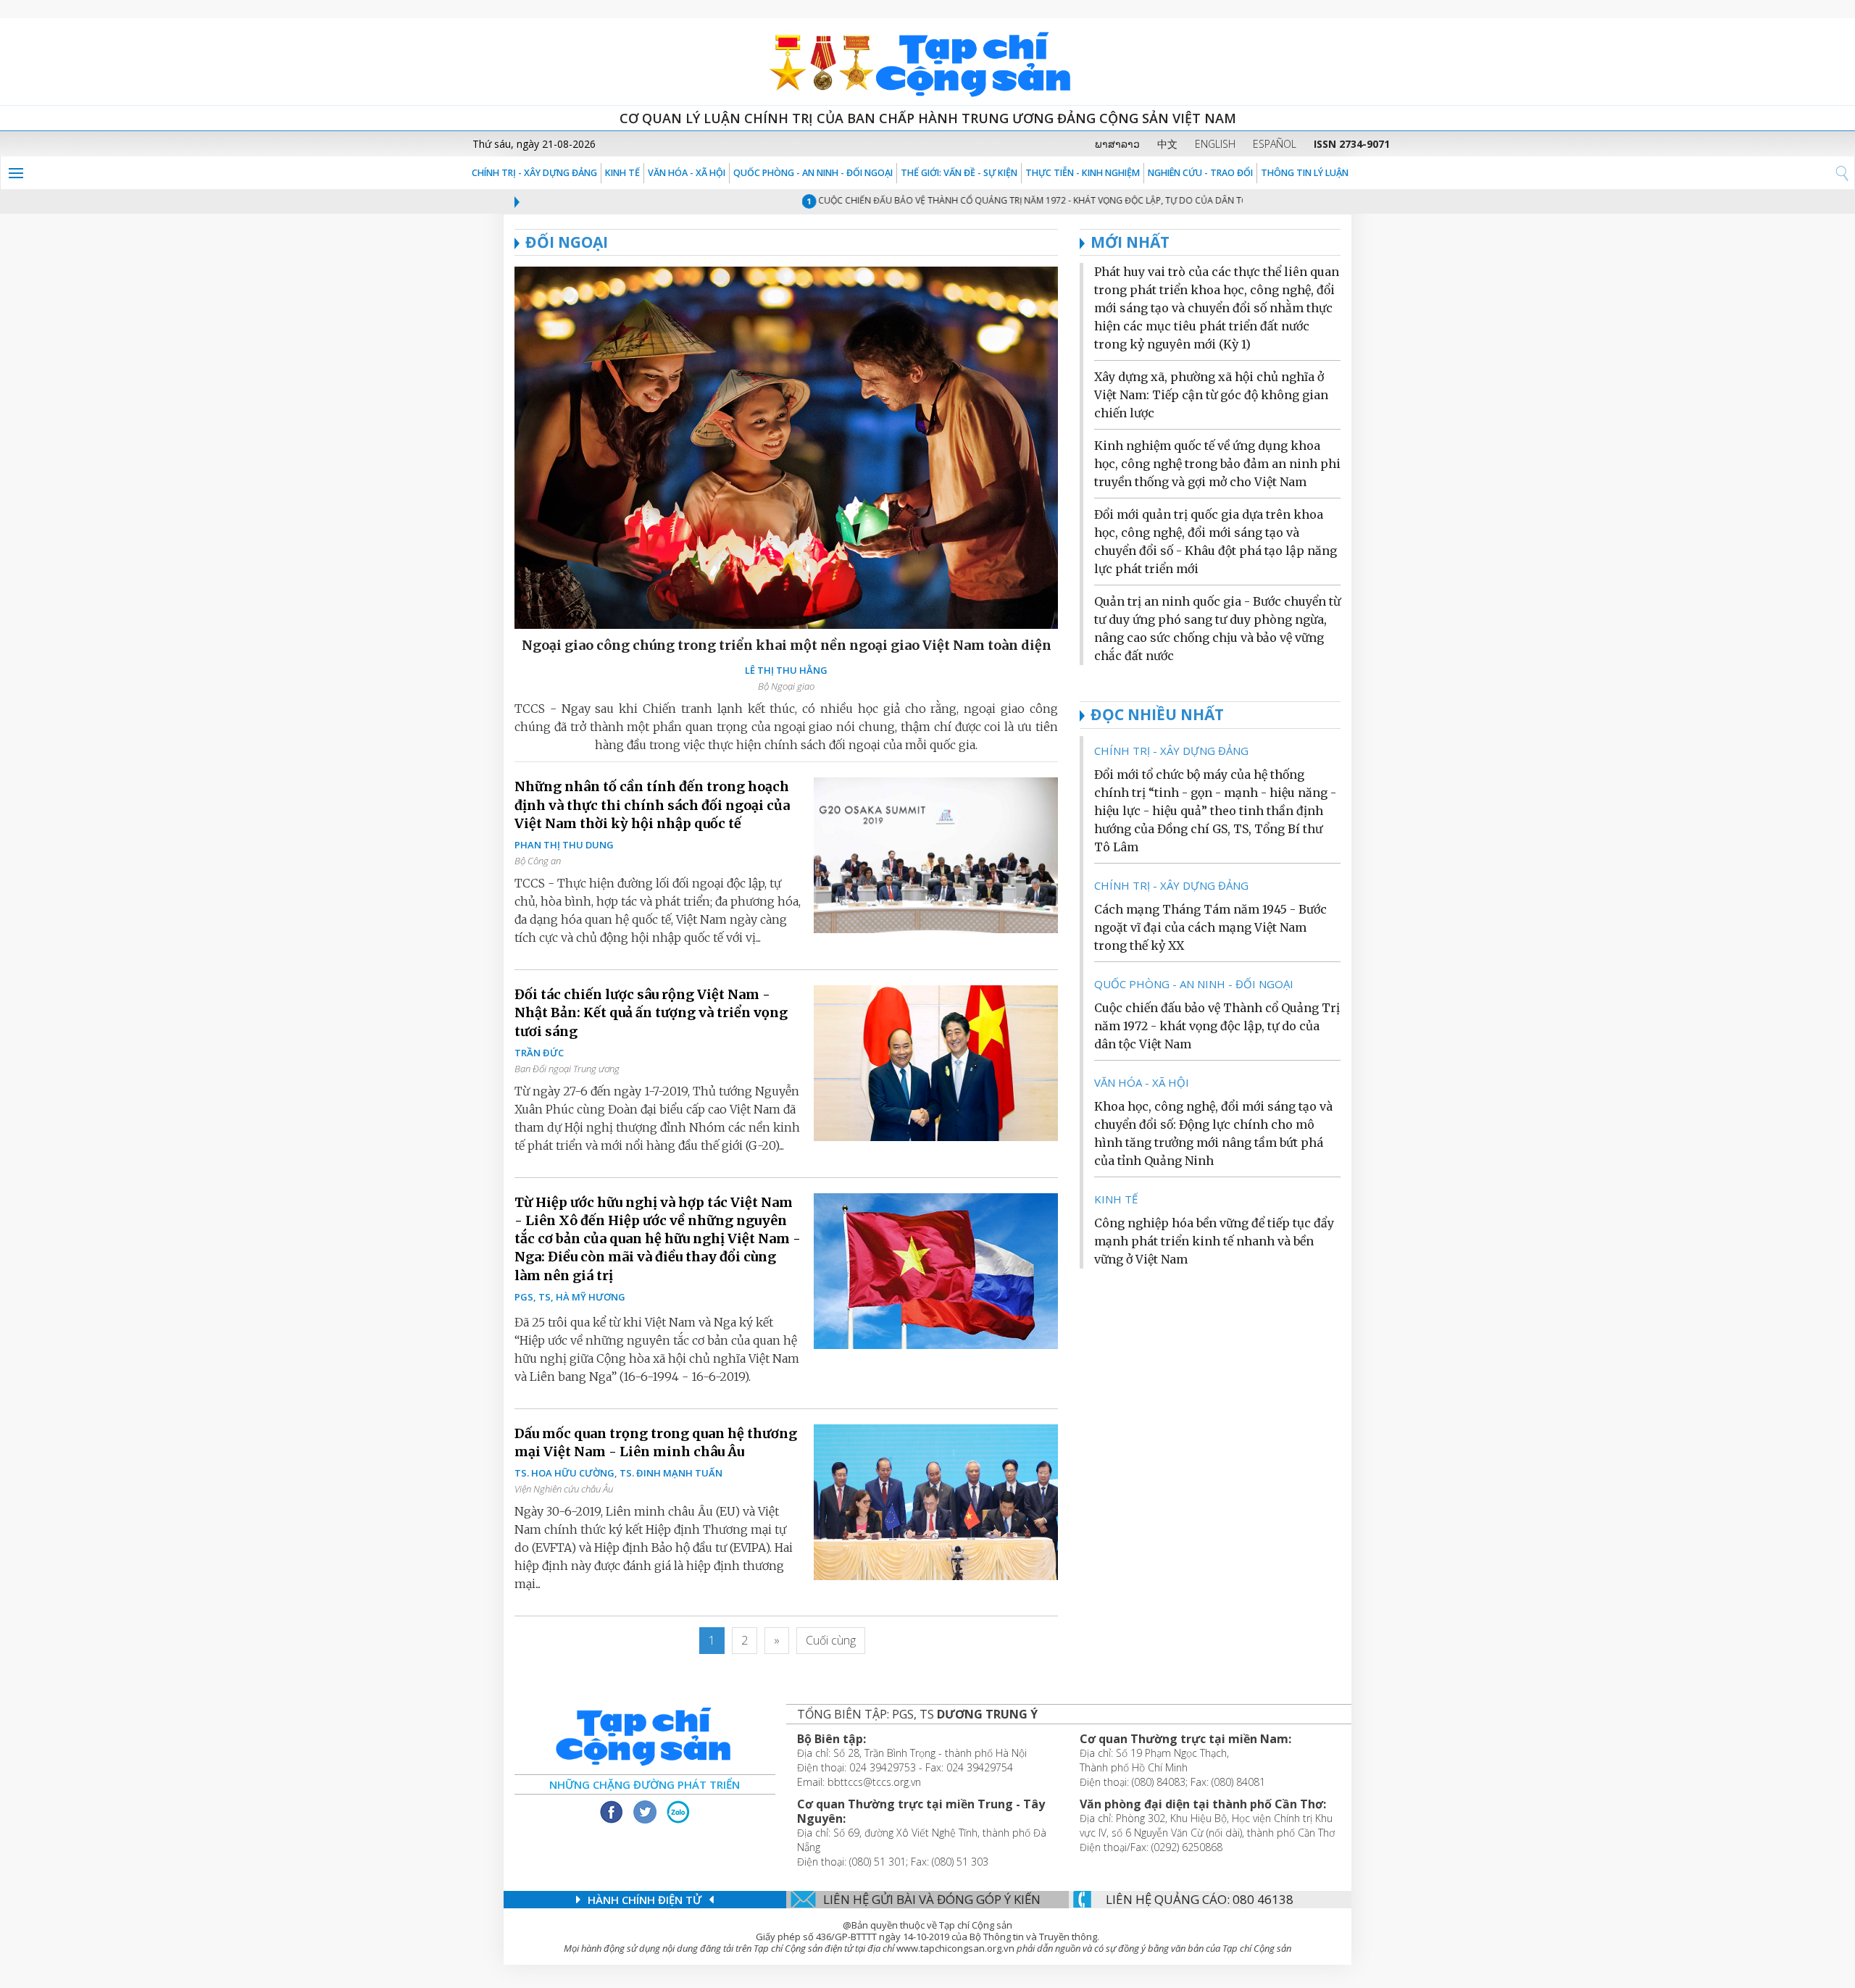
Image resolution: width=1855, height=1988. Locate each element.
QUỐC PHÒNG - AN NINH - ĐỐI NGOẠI (813, 173)
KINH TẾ (622, 173)
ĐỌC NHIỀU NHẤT (1157, 714)
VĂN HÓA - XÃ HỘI (687, 173)
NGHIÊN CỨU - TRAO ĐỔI (1200, 173)
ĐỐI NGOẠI (567, 242)
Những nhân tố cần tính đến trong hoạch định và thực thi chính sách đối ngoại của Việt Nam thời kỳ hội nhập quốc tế (652, 805)
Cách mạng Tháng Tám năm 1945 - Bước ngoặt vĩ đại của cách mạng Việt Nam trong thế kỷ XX (1210, 927)
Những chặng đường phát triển (645, 1784)
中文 (1167, 144)
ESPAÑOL (1275, 144)
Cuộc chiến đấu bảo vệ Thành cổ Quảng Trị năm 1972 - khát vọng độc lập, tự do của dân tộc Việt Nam (1019, 200)
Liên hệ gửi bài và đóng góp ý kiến (932, 1899)
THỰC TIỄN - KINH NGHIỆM (1083, 173)
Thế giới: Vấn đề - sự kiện (959, 173)
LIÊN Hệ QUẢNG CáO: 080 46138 (1200, 1899)
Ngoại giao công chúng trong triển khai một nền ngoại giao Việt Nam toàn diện (787, 645)
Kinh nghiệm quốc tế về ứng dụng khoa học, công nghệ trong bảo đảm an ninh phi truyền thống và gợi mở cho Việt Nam (1217, 464)
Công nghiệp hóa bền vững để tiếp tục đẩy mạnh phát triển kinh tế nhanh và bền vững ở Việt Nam (1214, 1241)
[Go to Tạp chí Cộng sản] (927, 62)
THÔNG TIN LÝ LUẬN (1305, 173)
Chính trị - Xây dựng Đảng (534, 173)
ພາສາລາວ (1117, 144)
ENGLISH (1215, 144)
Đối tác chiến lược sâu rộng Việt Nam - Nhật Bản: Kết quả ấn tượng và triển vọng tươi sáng (651, 1012)
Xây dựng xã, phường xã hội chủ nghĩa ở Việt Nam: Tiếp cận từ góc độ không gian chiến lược (1211, 395)
